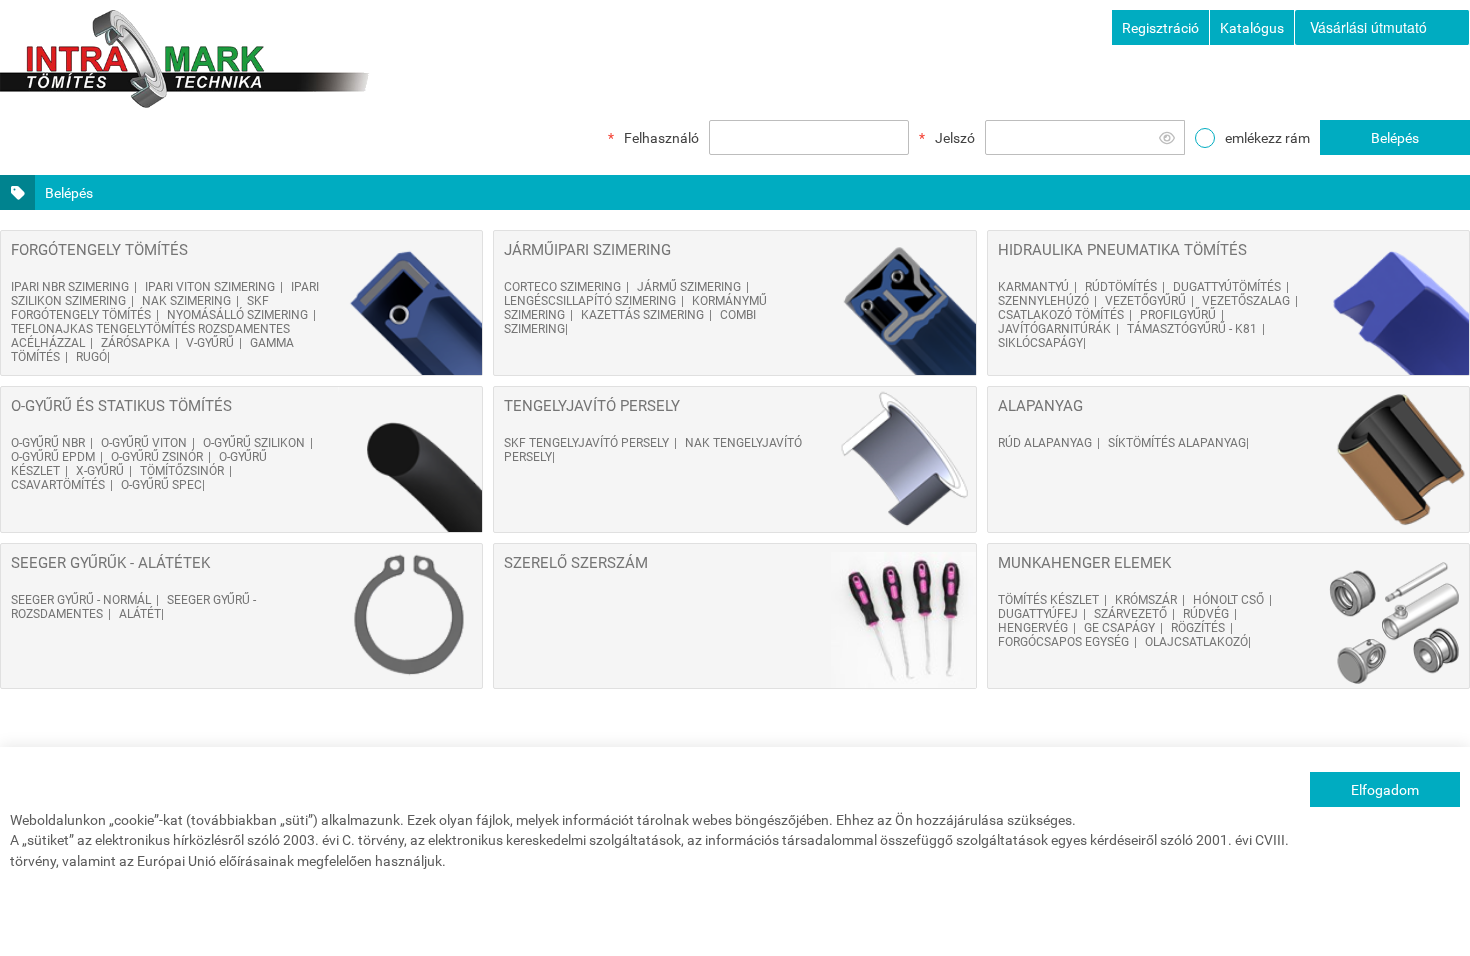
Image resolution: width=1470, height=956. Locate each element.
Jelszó (955, 138)
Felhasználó (661, 138)
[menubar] (1382, 27)
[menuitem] (1382, 27)
